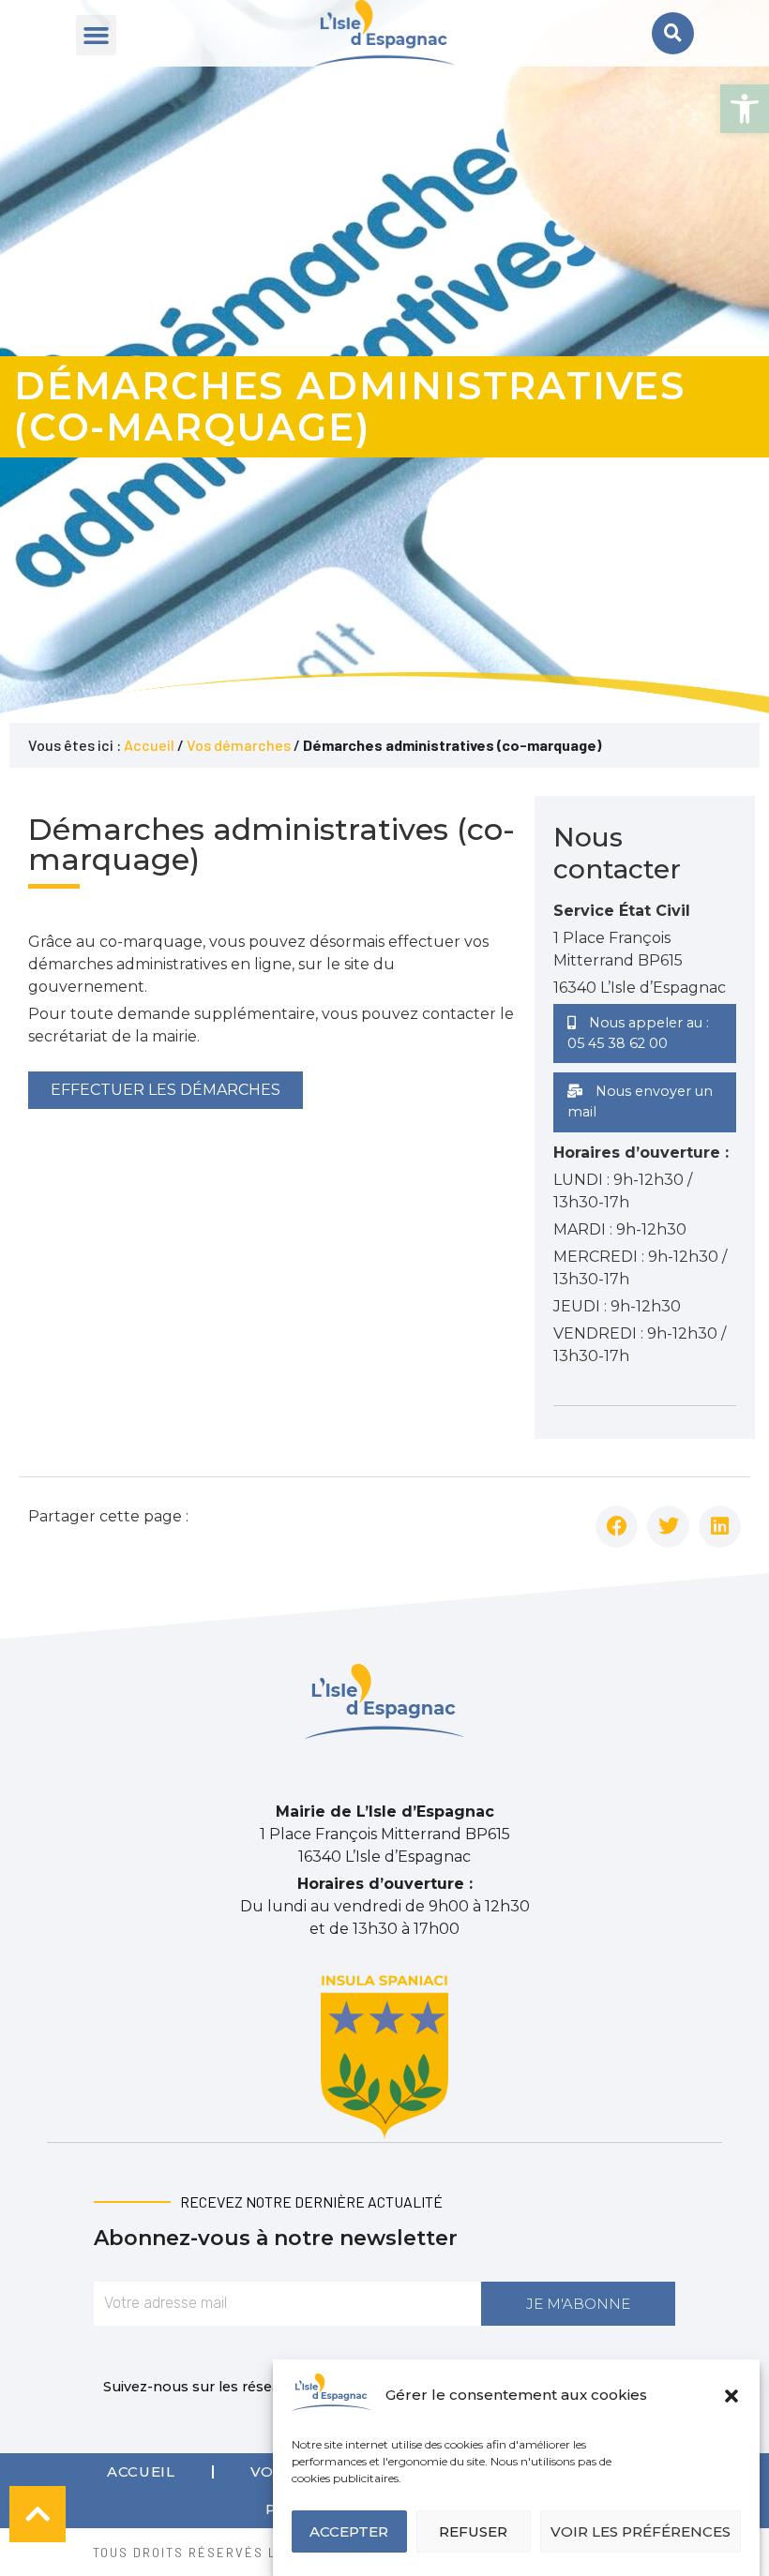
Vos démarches (239, 745)
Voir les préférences (641, 2531)
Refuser (473, 2531)
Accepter (349, 2531)
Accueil (149, 745)
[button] (745, 109)
